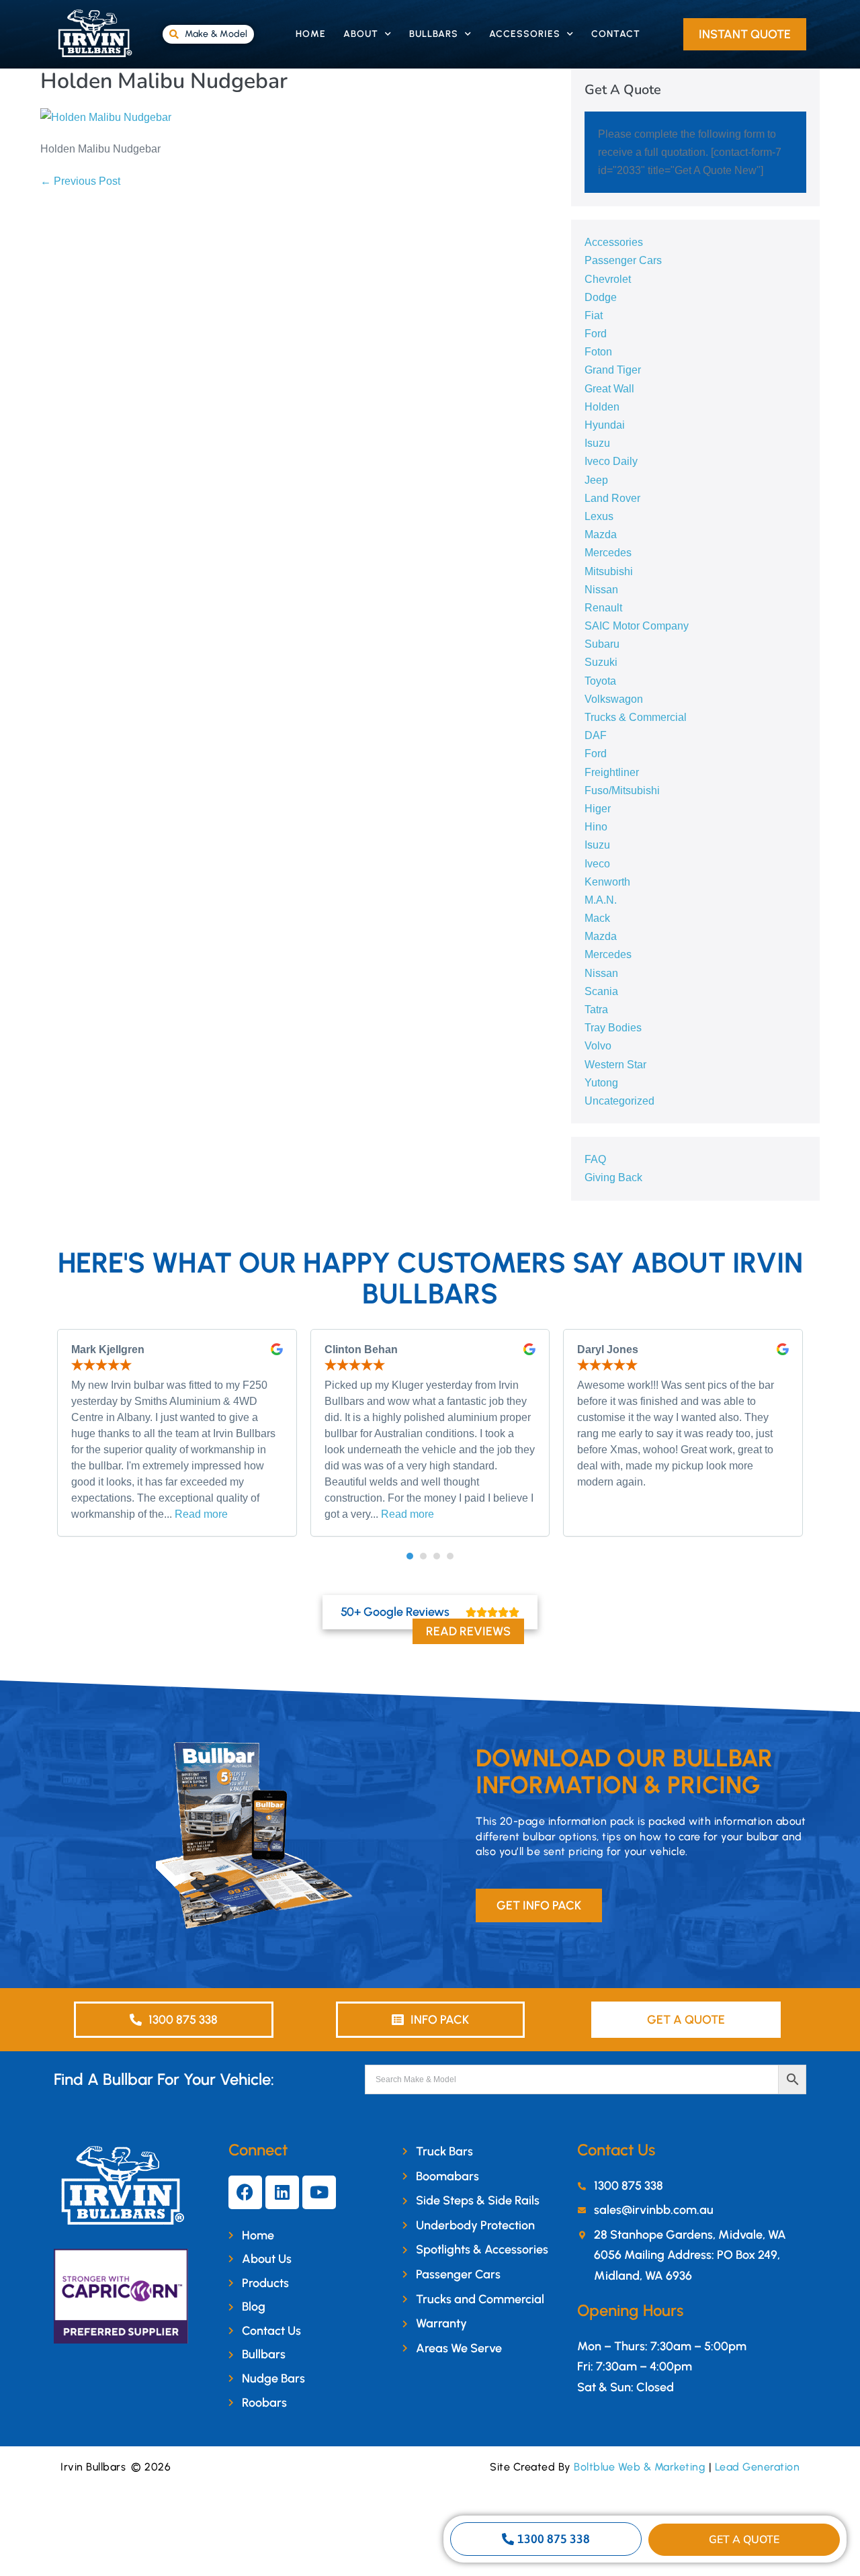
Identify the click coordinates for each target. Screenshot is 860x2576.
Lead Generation (758, 2467)
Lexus (599, 516)
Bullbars (434, 34)
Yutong (601, 1083)
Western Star (615, 1065)
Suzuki (601, 662)
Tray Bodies (613, 1028)
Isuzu (597, 443)
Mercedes (608, 553)
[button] (410, 1556)
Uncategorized (619, 1101)
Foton (598, 352)
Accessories (525, 34)
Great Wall (609, 389)
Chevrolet (608, 279)
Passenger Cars (623, 260)
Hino (596, 827)
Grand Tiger (613, 370)
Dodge (601, 297)
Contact (616, 34)
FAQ (595, 1159)
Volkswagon (614, 699)
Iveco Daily (611, 461)
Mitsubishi (609, 571)
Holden (602, 407)
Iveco (597, 864)
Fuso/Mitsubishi (622, 790)
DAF (596, 735)
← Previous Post (80, 181)
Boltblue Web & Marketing (640, 2467)
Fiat (594, 315)
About (361, 34)
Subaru (602, 644)
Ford (596, 334)
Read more (201, 1514)
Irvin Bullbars (93, 2467)
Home (311, 34)
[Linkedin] (282, 2192)
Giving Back (613, 1177)
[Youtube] (319, 2192)
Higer (598, 809)
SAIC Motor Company (637, 626)
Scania (601, 991)
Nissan (601, 590)
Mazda (601, 534)
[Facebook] (245, 2192)
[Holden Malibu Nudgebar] (106, 117)
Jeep (596, 480)
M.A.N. (601, 900)
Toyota (600, 681)
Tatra (596, 1010)
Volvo (598, 1046)
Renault (603, 608)
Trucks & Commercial (636, 717)
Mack (597, 918)
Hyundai (605, 425)
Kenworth (607, 882)
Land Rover (612, 498)
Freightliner (612, 772)
